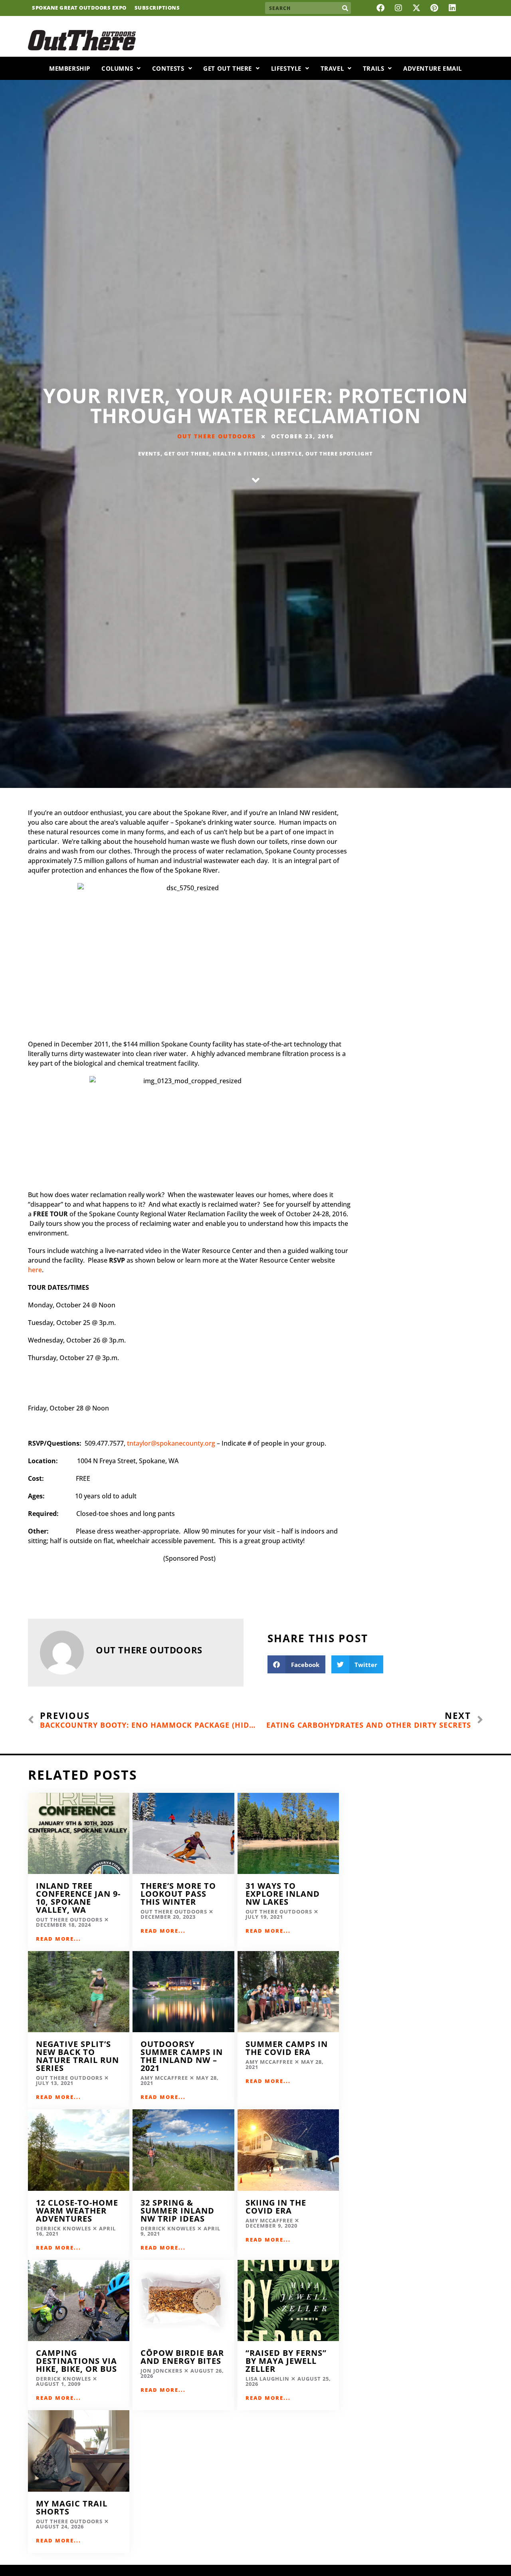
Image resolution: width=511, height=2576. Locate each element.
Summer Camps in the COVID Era (287, 2048)
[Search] (345, 8)
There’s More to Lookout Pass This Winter (178, 1894)
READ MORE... (58, 1939)
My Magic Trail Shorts (72, 2507)
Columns (117, 68)
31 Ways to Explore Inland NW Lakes (283, 1894)
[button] (296, 1664)
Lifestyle (286, 68)
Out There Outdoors (217, 436)
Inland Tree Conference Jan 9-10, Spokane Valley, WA (78, 1898)
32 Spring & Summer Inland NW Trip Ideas (177, 2211)
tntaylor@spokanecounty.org (171, 1443)
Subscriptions (157, 8)
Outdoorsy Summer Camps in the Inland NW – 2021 (182, 2056)
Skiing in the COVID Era (276, 2207)
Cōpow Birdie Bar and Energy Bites (182, 2357)
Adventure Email (433, 68)
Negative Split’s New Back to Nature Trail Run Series (77, 2056)
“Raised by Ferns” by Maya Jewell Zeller (286, 2361)
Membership (70, 68)
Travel (332, 68)
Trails (374, 68)
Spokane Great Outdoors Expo (79, 8)
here (35, 1270)
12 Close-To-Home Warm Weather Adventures (77, 2211)
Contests (168, 68)
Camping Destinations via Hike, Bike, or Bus (76, 2361)
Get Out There (228, 68)
